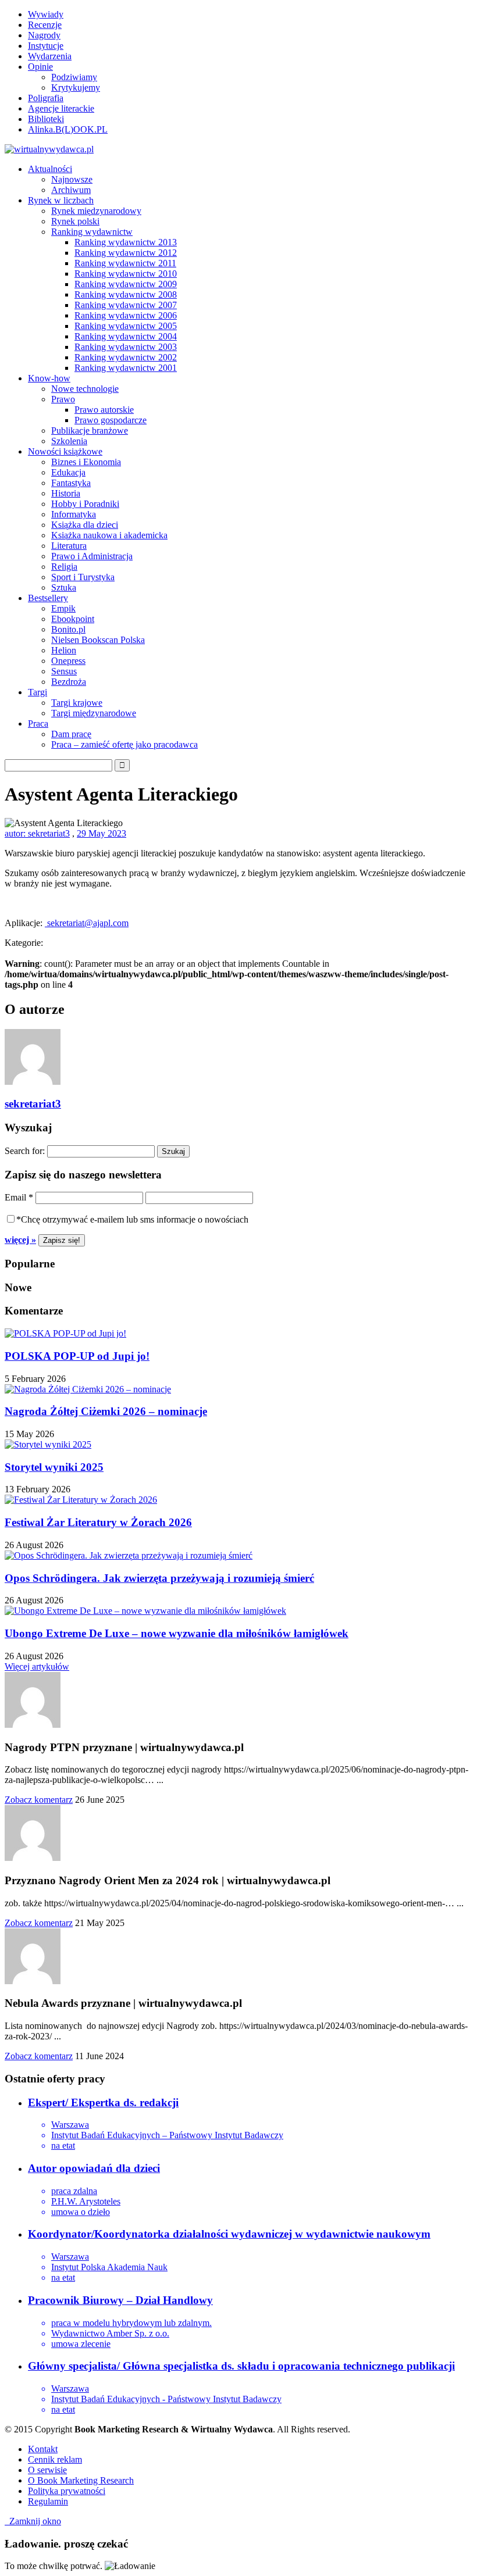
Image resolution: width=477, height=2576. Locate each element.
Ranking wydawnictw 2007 (126, 305)
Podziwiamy (74, 77)
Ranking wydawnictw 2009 (126, 284)
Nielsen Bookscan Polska (98, 640)
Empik (63, 608)
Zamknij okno (33, 2521)
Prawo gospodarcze (111, 420)
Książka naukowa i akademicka (109, 535)
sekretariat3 (33, 1104)
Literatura (69, 546)
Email (19, 1197)
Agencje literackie (61, 108)
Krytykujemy (76, 87)
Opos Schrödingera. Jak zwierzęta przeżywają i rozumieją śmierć (159, 1578)
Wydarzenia (50, 56)
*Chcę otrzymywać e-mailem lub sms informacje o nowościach (132, 1219)
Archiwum (71, 190)
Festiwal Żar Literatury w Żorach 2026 (98, 1522)
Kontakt (43, 2449)
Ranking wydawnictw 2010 (126, 274)
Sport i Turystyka (83, 577)
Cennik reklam (55, 2459)
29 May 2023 (102, 833)
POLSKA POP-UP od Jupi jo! (77, 1356)
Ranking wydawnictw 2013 (126, 242)
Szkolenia (69, 441)
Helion (64, 650)
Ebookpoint (73, 619)
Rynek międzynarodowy (96, 211)
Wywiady (46, 14)
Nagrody (44, 35)
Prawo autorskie (104, 410)
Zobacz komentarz (39, 1800)
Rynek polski (75, 221)
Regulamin (48, 2501)
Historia (66, 493)
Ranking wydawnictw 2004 (126, 336)
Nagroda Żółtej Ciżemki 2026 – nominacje (106, 1411)
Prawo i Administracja (92, 556)
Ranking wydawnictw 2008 (126, 294)
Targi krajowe (77, 703)
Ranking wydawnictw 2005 (126, 326)
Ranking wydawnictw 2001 (126, 368)
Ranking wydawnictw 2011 (125, 263)
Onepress (68, 661)
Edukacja (68, 472)
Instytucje (46, 46)
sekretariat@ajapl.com (87, 923)
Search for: (25, 1151)
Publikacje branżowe (90, 430)
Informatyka (74, 514)
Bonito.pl (68, 629)
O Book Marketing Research (81, 2480)
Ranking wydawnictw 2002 (126, 357)
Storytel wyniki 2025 (54, 1467)
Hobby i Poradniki (85, 504)
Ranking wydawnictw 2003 (126, 347)
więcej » (20, 1240)
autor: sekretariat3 (37, 833)
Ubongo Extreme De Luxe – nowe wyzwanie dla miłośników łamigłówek (177, 1633)
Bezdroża (69, 682)
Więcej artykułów (37, 1666)
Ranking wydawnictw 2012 (126, 253)
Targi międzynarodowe (94, 713)
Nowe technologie (85, 389)
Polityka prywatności (67, 2491)
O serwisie (47, 2470)
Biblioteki (46, 119)
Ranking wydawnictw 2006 (126, 315)
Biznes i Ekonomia (86, 462)
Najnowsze (72, 179)
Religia (64, 567)
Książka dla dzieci (85, 525)
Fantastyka (71, 483)
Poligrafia (46, 98)
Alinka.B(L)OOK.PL (68, 129)
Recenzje (45, 25)
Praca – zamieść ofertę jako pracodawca (124, 744)
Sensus (64, 671)
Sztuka (64, 587)
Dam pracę (71, 734)
